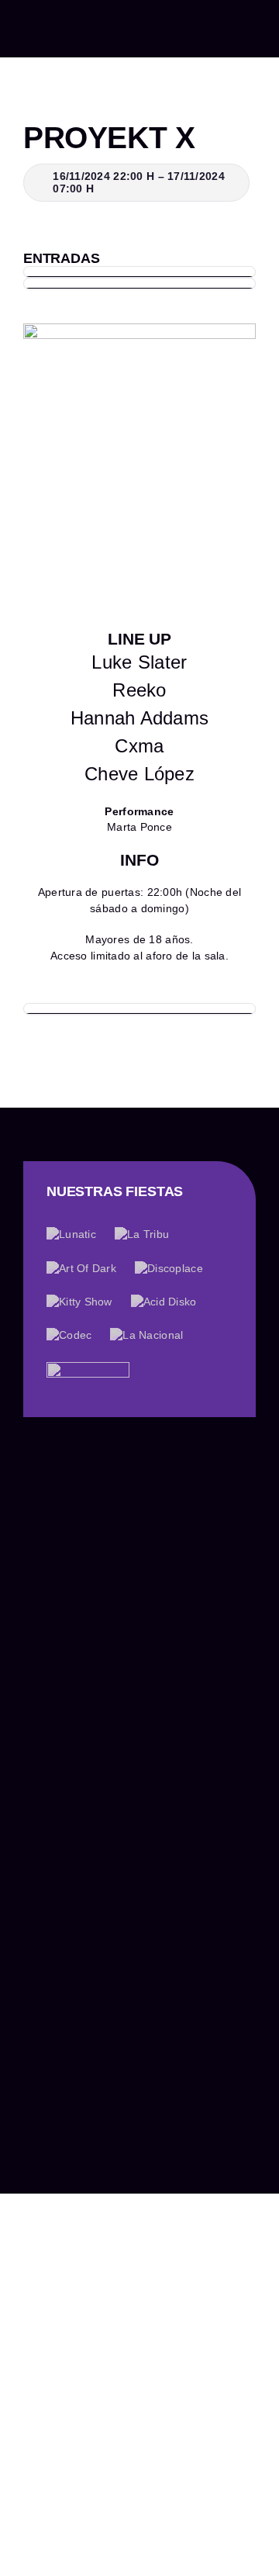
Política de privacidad (150, 2187)
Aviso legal (53, 2187)
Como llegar (61, 2151)
